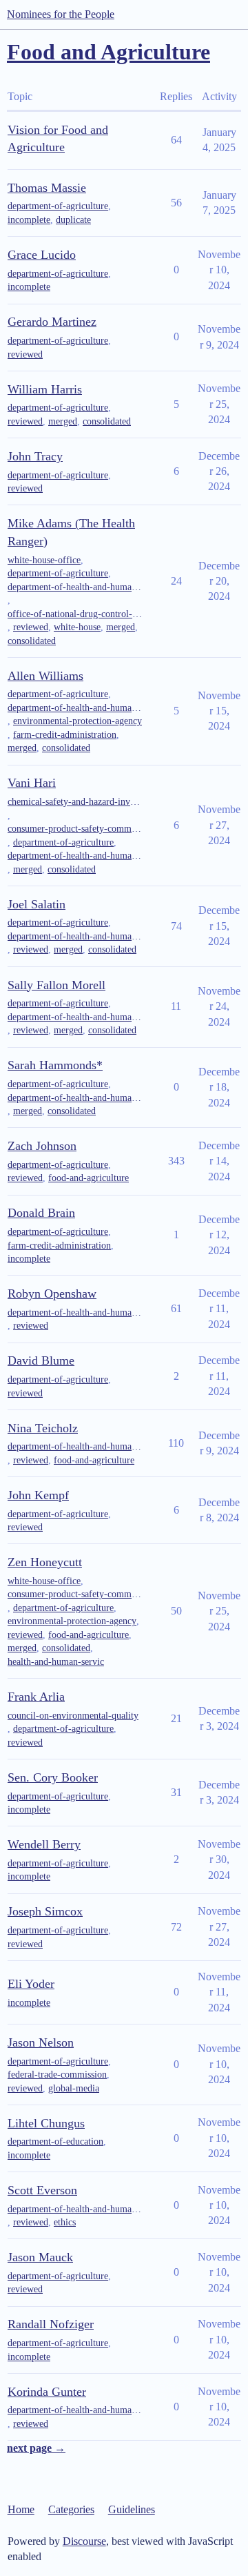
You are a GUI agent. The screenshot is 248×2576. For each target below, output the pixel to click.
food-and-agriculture (89, 1178)
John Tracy (35, 456)
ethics (65, 2222)
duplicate (73, 220)
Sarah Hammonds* (55, 1065)
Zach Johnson (42, 1146)
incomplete (29, 220)
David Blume (41, 1360)
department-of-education (55, 2141)
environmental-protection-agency (77, 721)
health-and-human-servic (56, 1662)
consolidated (107, 421)
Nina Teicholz (43, 1428)
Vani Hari (32, 783)
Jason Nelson (41, 2042)
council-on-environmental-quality (73, 1716)
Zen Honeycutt (45, 1562)
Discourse (84, 2541)
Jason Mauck (40, 2257)
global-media (74, 2088)
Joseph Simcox (45, 1911)
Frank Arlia (36, 1697)
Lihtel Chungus (46, 2123)
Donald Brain (41, 1213)
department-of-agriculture (58, 206)
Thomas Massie (47, 188)
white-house (77, 627)
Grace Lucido (42, 255)
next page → (36, 2448)
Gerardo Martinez (52, 322)
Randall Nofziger (51, 2324)
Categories (71, 2509)
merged (63, 421)
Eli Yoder (31, 1984)
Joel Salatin (37, 904)
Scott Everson (42, 2190)
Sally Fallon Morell (56, 985)
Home (21, 2509)
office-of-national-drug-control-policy (75, 614)
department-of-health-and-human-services (75, 587)
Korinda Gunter (47, 2392)
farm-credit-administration (65, 735)
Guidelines (132, 2509)
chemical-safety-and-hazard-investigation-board (75, 802)
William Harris (45, 389)
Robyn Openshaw (52, 1294)
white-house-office (44, 560)
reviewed (25, 354)
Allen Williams (45, 676)
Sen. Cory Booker (53, 1777)
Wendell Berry (44, 1844)
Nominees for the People (61, 14)
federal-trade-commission (57, 2075)
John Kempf (38, 1495)
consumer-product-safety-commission (75, 829)
